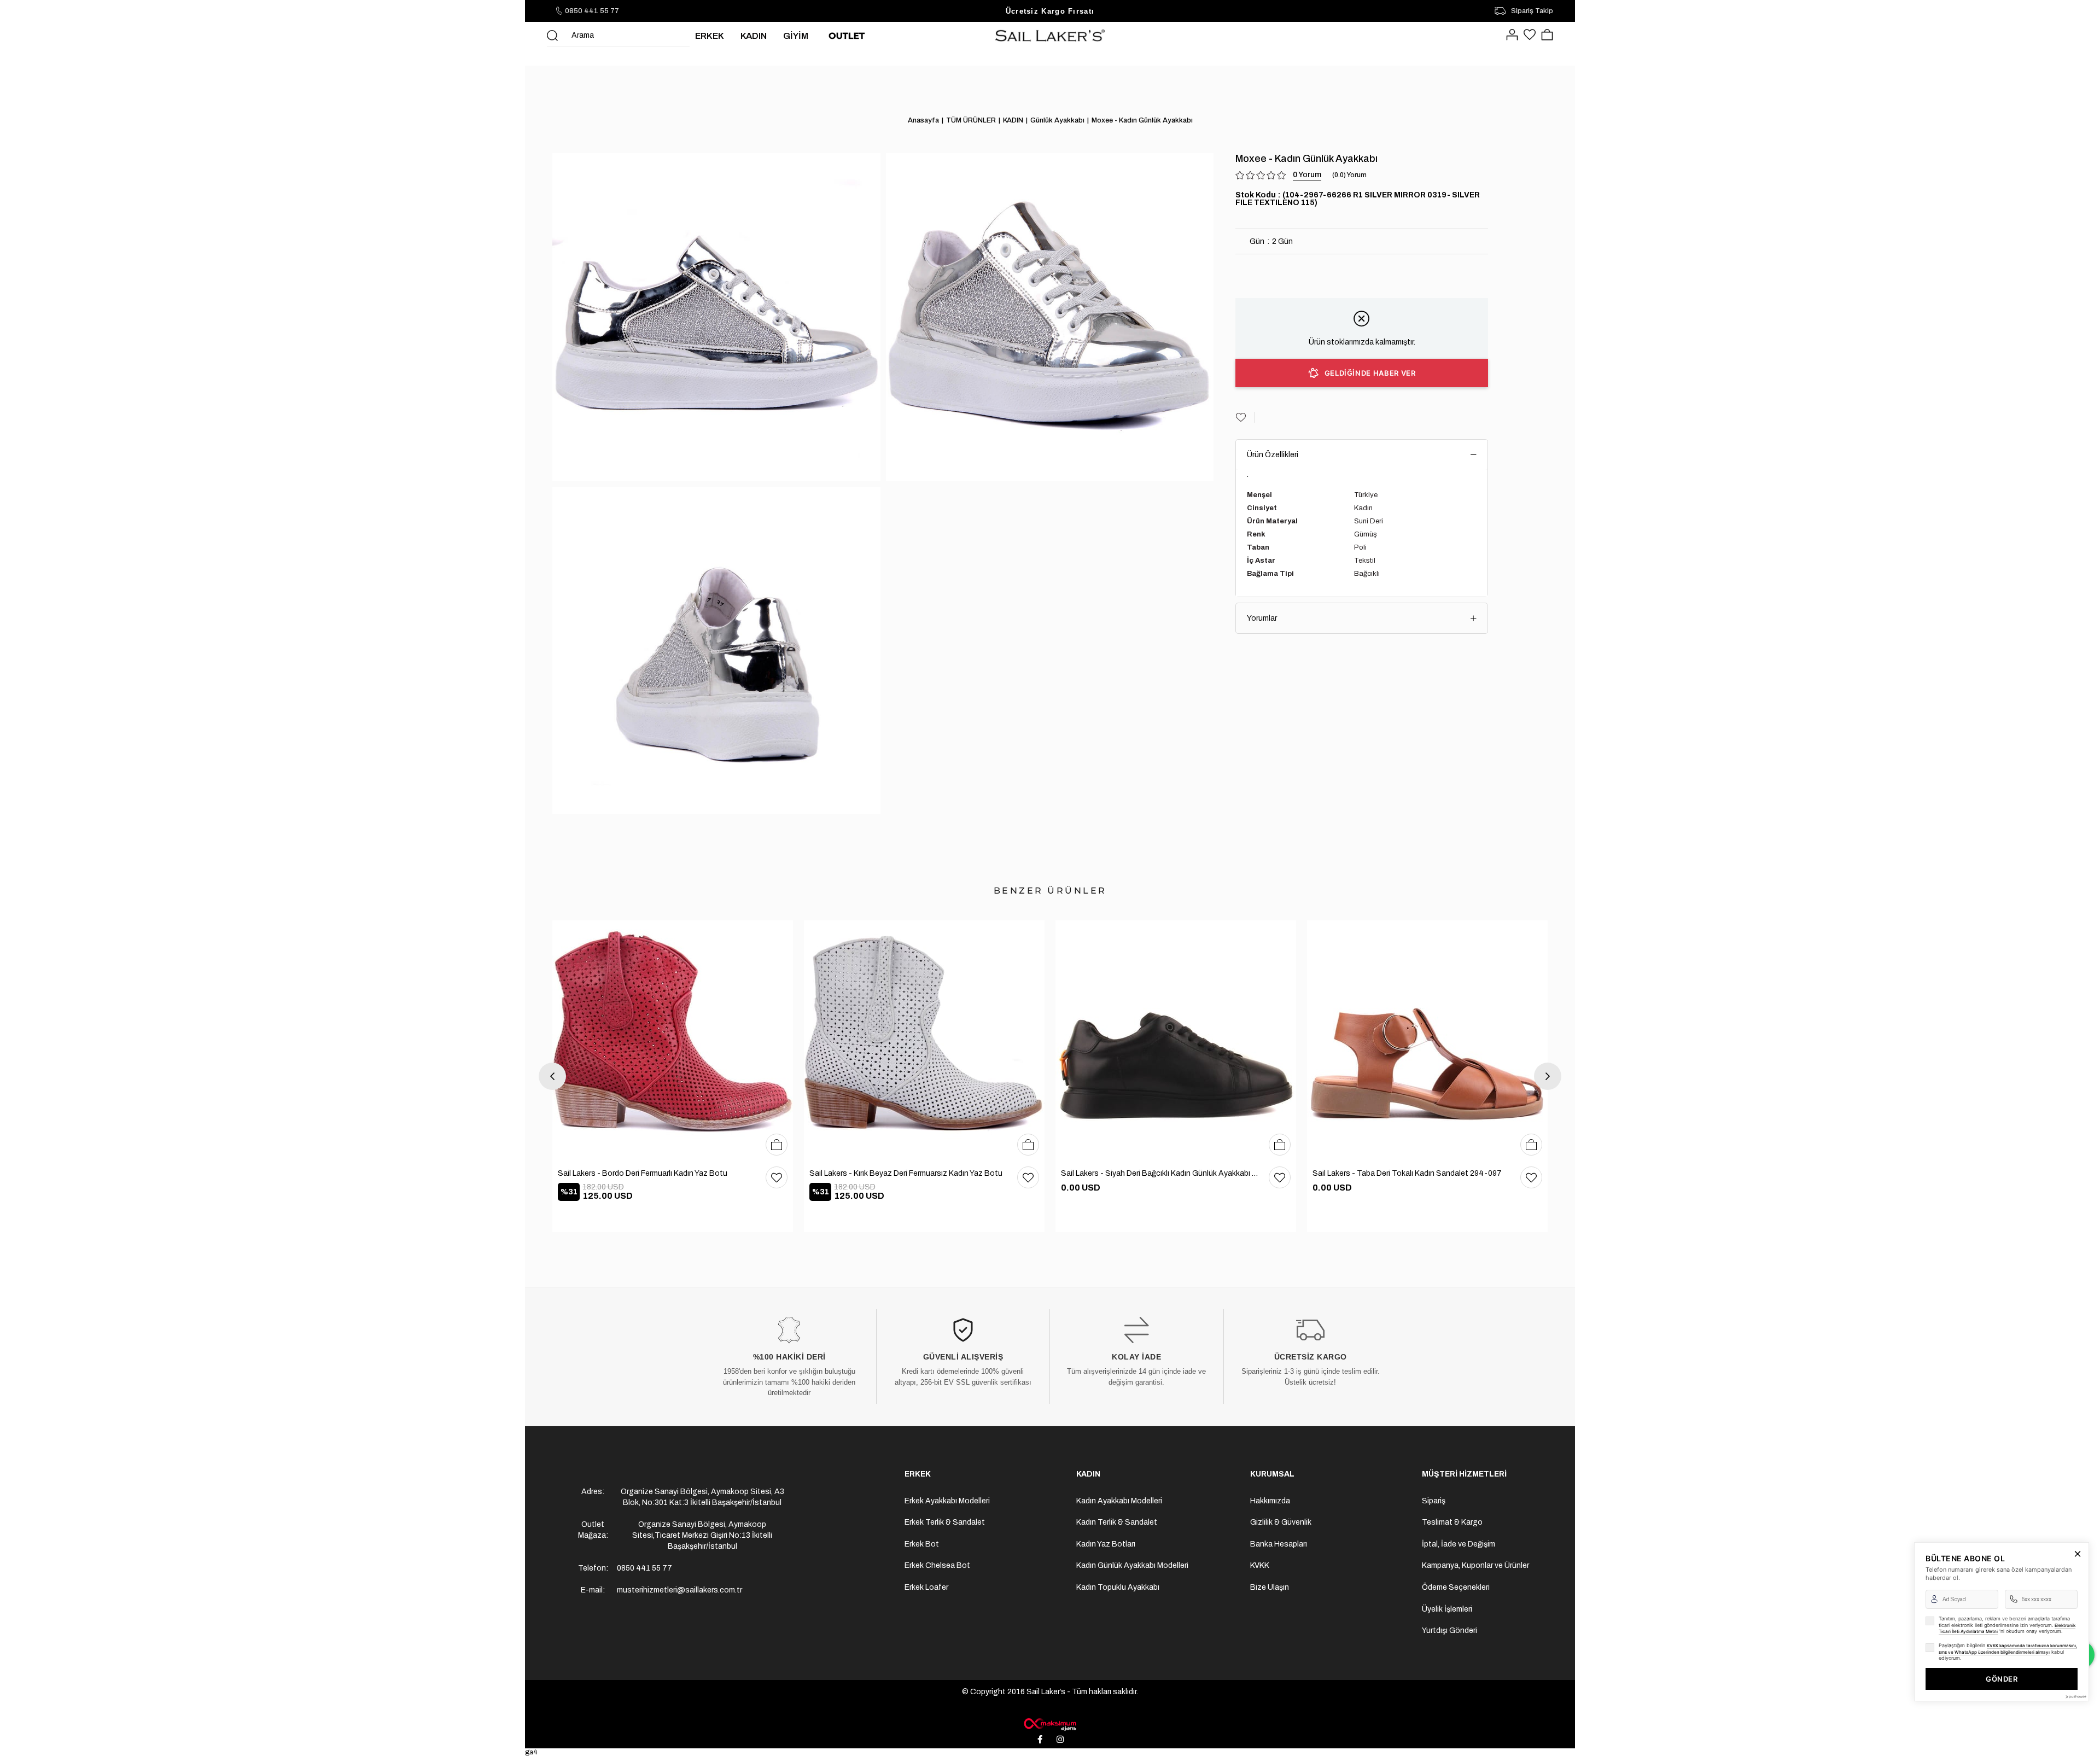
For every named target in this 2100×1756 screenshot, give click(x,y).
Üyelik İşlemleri (1447, 1609)
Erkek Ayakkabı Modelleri (947, 1501)
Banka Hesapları (1279, 1544)
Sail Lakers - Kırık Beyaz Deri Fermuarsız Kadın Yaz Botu (906, 1173)
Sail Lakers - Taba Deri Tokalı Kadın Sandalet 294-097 (1407, 1173)
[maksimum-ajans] (1050, 1724)
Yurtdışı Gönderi (1449, 1630)
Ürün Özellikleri (1273, 455)
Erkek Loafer (926, 1587)
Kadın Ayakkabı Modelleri (1119, 1501)
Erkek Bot (922, 1544)
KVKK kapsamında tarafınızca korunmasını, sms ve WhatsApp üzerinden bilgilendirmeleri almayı (2008, 1649)
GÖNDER (2002, 1679)
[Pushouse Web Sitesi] (2075, 1697)
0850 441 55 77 (592, 11)
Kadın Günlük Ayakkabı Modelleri (1132, 1565)
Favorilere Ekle (777, 1177)
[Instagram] (1060, 1740)
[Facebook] (1040, 1740)
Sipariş (1434, 1501)
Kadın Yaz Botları (1106, 1544)
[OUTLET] (847, 36)
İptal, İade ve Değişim (1459, 1544)
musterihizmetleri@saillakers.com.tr (679, 1590)
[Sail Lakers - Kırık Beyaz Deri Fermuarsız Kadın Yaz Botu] (924, 1041)
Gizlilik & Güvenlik (1281, 1522)
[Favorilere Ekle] (1245, 417)
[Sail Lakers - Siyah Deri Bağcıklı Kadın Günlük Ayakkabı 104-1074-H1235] (1176, 1041)
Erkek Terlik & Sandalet (945, 1522)
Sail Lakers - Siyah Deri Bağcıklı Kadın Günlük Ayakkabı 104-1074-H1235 (1159, 1173)
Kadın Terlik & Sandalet (1117, 1522)
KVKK (1260, 1565)
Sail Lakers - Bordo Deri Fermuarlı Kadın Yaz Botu (643, 1173)
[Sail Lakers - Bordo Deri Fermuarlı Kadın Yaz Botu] (673, 1041)
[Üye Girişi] (1512, 36)
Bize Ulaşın (1270, 1587)
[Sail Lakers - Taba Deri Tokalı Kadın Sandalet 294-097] (1427, 1041)
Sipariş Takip (1532, 11)
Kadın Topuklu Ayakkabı (1118, 1587)
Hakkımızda (1270, 1501)
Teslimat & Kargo (1452, 1522)
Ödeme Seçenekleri (1456, 1587)
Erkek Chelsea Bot (937, 1565)
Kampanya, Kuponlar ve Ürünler (1475, 1565)
